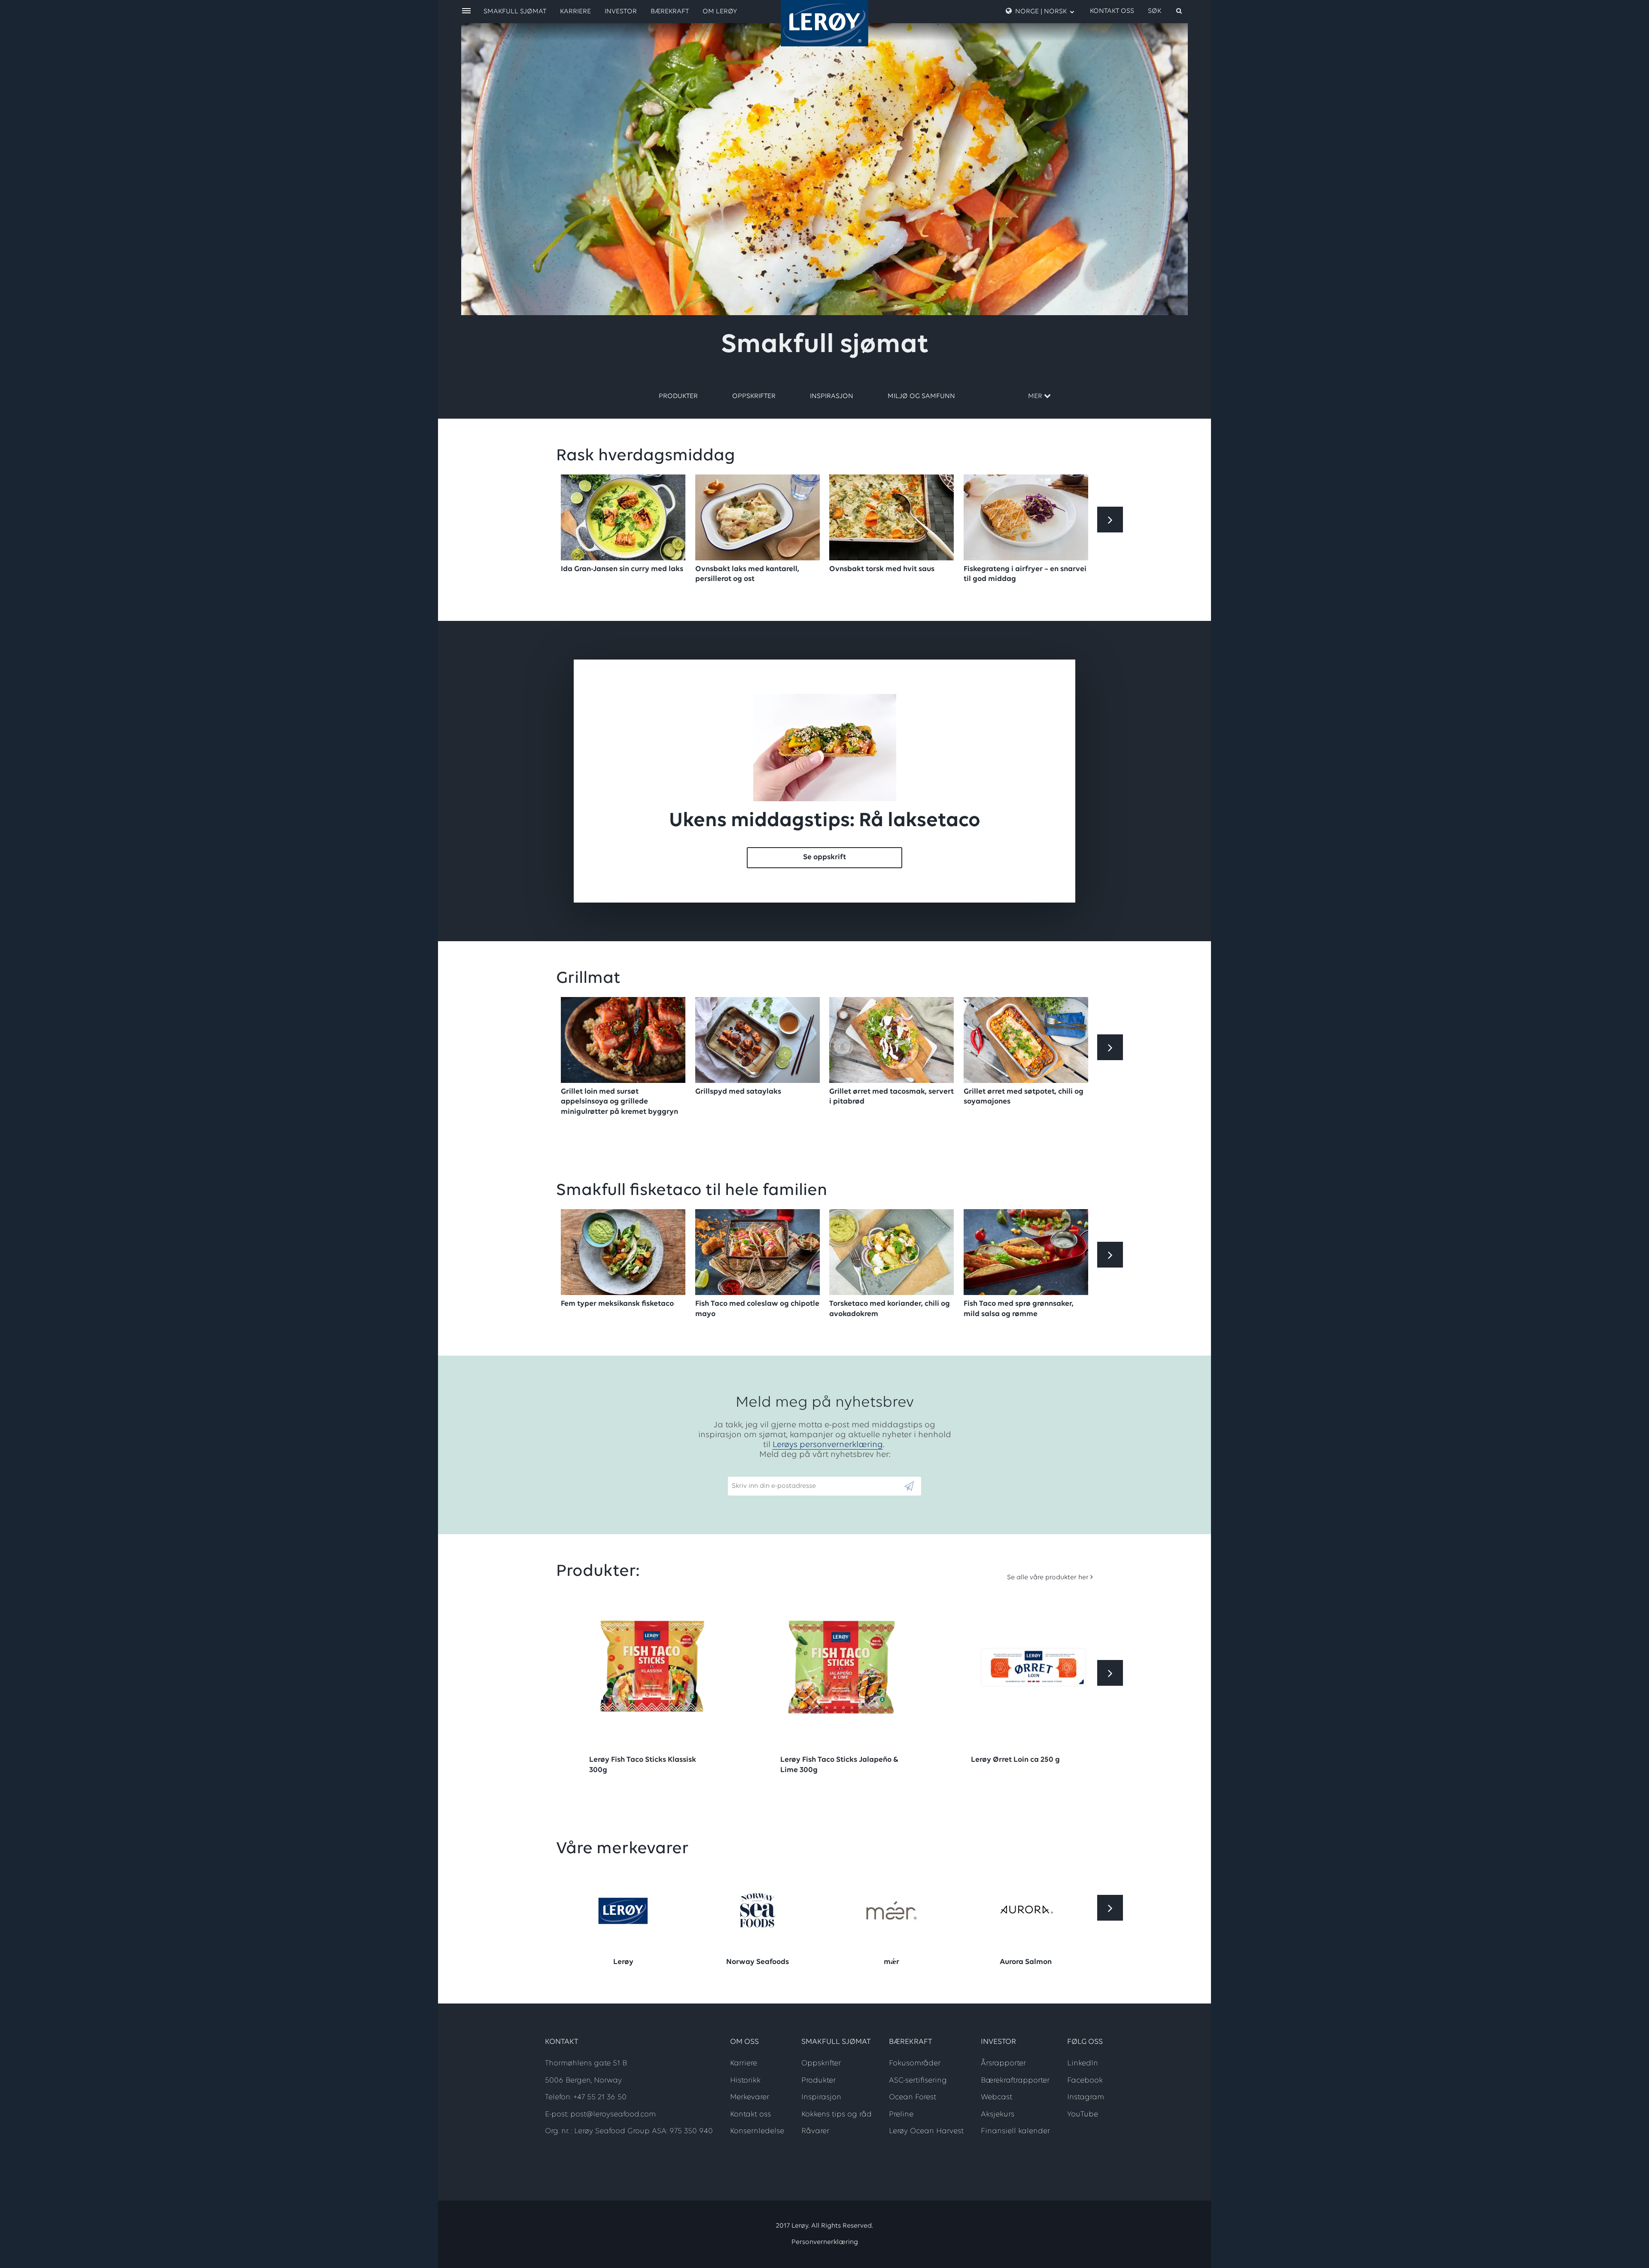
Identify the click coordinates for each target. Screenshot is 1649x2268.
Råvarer (815, 2131)
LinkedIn (1083, 2064)
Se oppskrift (824, 857)
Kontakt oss (1112, 11)
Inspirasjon (832, 396)
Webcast (996, 2098)
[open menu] (466, 11)
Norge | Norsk (1041, 12)
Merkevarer (750, 2098)
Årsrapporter (1003, 2064)
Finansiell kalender (1015, 2131)
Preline (901, 2115)
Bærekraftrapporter (1015, 2081)
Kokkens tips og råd (837, 2115)
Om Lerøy (720, 12)
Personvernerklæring (825, 2242)
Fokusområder (915, 2064)
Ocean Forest (913, 2098)
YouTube (1083, 2115)
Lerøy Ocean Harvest (926, 2131)
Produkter (678, 396)
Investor (621, 12)
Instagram (1086, 2098)
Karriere (575, 12)
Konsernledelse (757, 2131)
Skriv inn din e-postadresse (770, 1472)
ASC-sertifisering (918, 2081)
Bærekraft (670, 12)
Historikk (745, 2081)
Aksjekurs (998, 2115)
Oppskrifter (754, 396)
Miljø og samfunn (921, 396)
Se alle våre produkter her (1048, 1578)
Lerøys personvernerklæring (828, 1445)
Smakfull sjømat (515, 12)
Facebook (1085, 2081)
